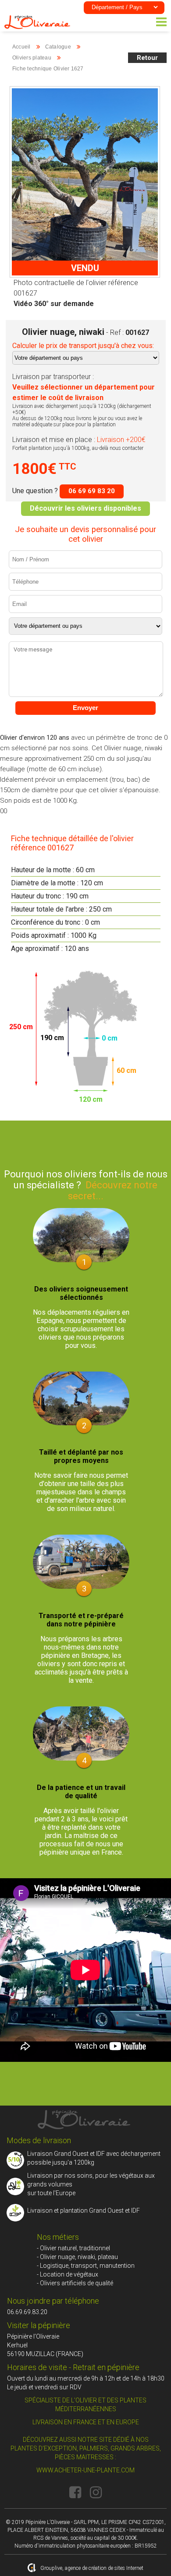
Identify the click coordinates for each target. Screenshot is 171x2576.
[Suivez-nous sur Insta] (96, 2492)
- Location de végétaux (68, 2274)
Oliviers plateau (32, 58)
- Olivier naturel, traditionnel (73, 2248)
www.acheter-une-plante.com (85, 2470)
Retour (147, 58)
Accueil (21, 47)
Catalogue (58, 47)
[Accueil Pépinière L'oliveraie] (37, 27)
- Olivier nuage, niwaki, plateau (77, 2257)
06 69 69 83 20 (92, 491)
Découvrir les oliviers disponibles (85, 508)
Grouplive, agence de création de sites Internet (92, 2568)
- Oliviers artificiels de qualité (75, 2283)
